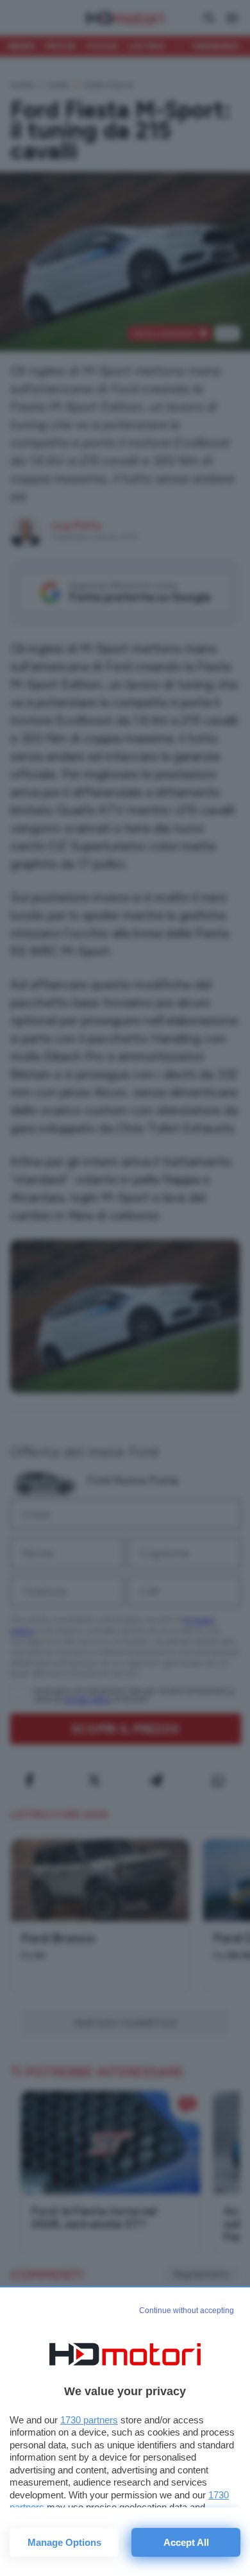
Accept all (186, 2542)
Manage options (64, 2542)
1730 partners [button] (89, 2420)
